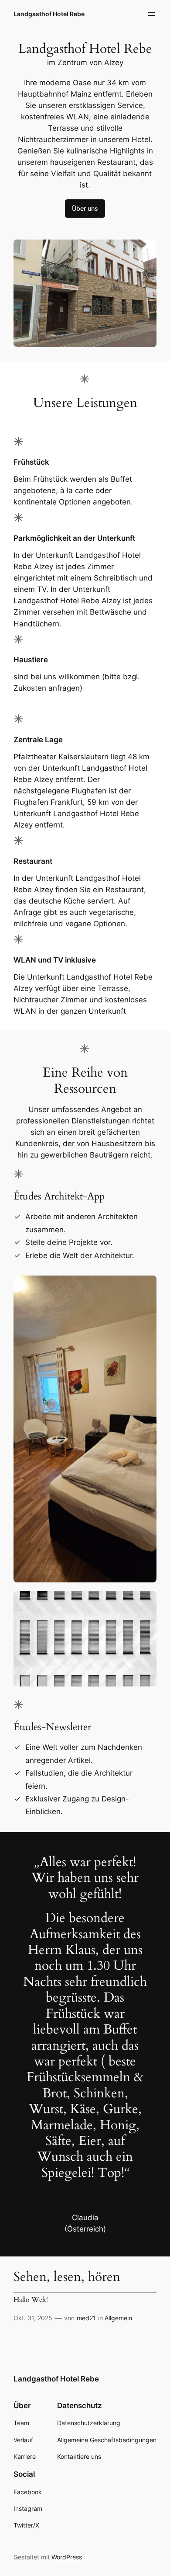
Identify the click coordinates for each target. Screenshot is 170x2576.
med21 (86, 2318)
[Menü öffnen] (151, 14)
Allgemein (118, 2318)
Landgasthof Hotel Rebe (49, 14)
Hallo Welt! (31, 2300)
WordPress (67, 2557)
